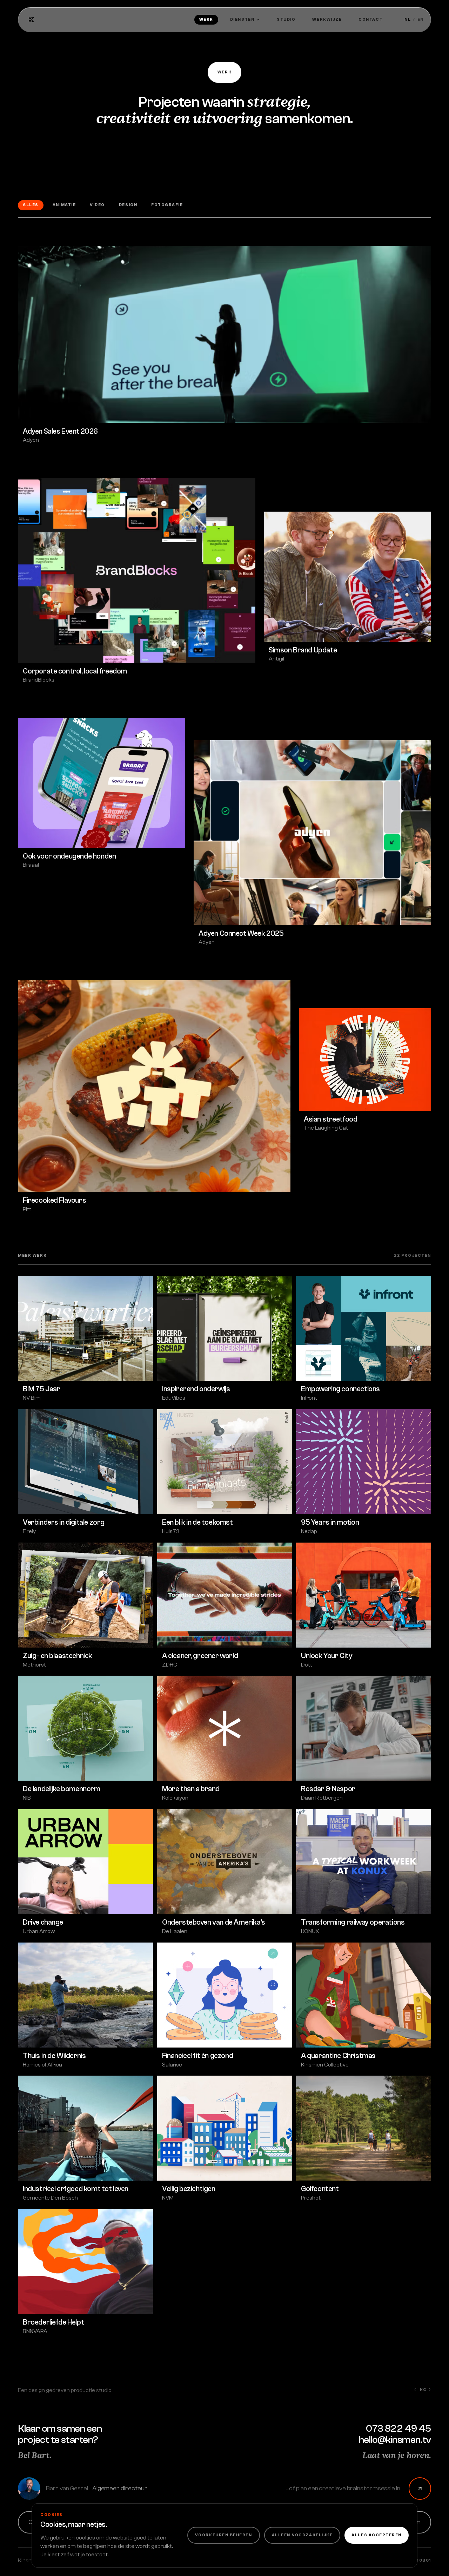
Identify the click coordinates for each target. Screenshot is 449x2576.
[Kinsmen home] (31, 20)
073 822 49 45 (398, 2429)
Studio (286, 19)
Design (128, 205)
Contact (371, 19)
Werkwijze (327, 19)
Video (97, 205)
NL (408, 19)
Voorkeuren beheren (224, 2535)
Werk (206, 19)
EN (421, 19)
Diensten (242, 19)
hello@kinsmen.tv (395, 2440)
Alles (31, 205)
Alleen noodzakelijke (302, 2535)
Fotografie (167, 205)
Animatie (64, 205)
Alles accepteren (377, 2535)
